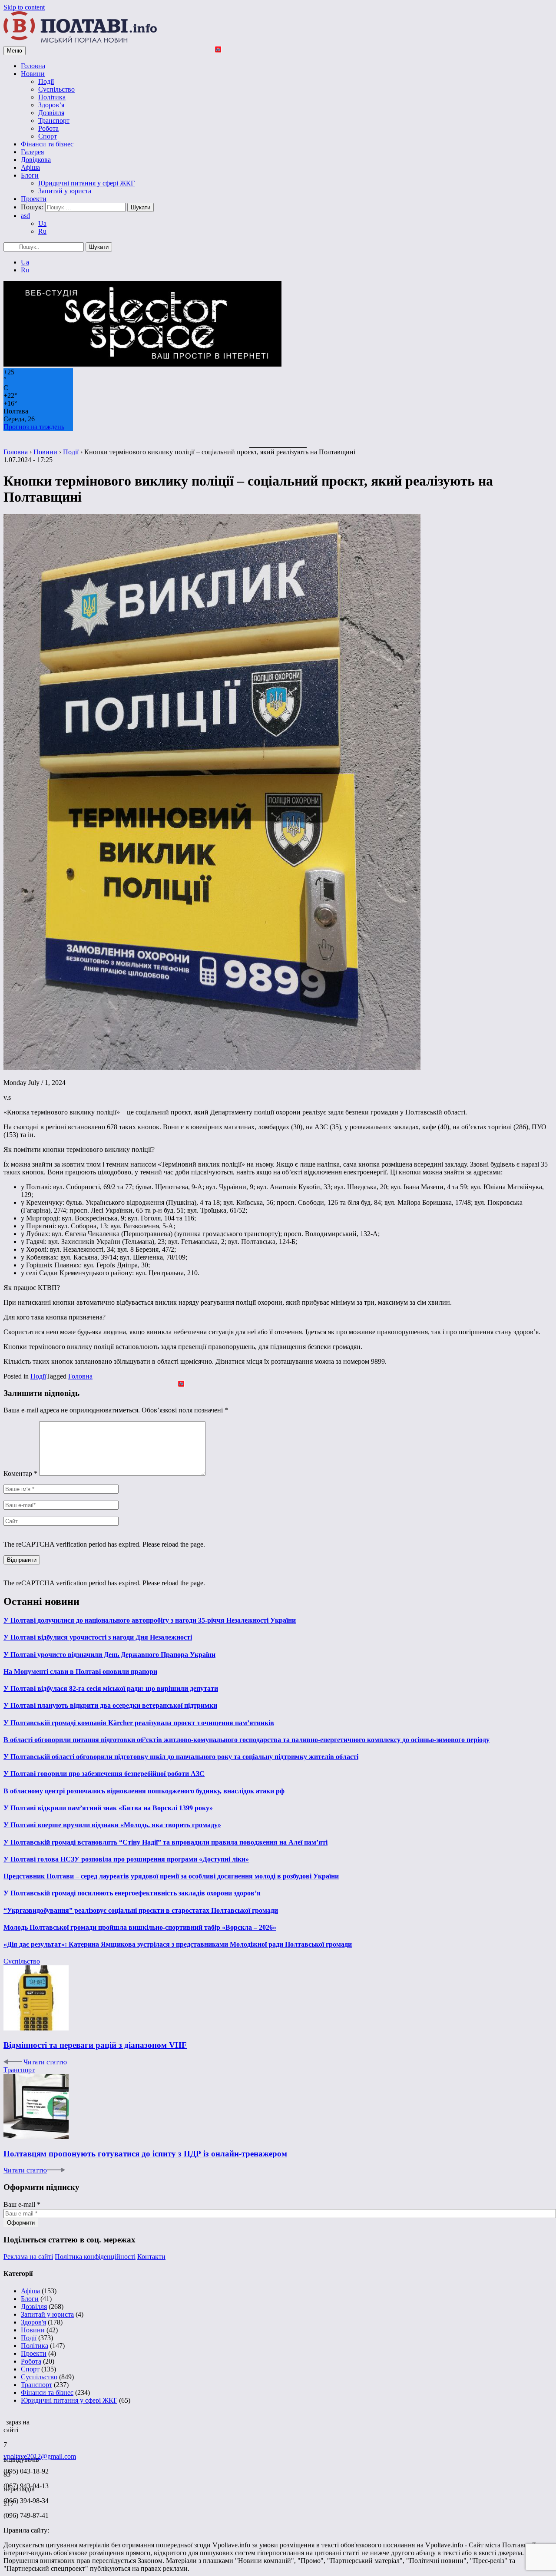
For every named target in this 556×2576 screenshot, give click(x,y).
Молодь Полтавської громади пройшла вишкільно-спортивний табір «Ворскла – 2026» (140, 1927)
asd (25, 216)
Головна (33, 66)
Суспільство (56, 89)
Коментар (20, 1473)
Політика (52, 97)
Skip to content (24, 7)
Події (46, 81)
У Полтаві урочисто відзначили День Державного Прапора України (109, 1655)
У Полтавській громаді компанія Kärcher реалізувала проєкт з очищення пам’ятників (139, 1723)
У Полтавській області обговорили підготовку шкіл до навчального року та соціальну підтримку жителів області (181, 1757)
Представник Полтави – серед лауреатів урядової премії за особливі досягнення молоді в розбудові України (171, 1876)
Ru (42, 231)
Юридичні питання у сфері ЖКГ (86, 183)
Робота (48, 128)
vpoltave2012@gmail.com (40, 2456)
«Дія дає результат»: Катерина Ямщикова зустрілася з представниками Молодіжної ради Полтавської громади (178, 1944)
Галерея (32, 152)
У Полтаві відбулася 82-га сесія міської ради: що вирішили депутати (111, 1688)
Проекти (34, 199)
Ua (42, 223)
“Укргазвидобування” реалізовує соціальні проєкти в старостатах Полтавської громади (141, 1910)
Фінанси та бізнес (47, 144)
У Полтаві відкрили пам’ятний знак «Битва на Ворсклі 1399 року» (108, 1808)
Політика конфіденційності (95, 2257)
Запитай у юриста (65, 191)
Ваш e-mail (22, 2204)
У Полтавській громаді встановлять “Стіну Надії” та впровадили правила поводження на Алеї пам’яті (165, 1842)
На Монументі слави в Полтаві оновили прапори (80, 1672)
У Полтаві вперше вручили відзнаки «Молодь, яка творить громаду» (112, 1825)
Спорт (48, 136)
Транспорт (54, 121)
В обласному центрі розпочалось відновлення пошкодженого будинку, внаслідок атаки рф (144, 1791)
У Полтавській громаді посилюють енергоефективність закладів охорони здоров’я (132, 1893)
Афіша (30, 167)
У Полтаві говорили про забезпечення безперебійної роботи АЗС (104, 1774)
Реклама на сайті (28, 2257)
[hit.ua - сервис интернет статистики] (5, 2420)
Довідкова (36, 160)
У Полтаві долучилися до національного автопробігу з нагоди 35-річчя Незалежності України (150, 1620)
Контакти (151, 2257)
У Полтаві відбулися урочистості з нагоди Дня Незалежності (98, 1637)
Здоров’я (51, 105)
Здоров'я (33, 2322)
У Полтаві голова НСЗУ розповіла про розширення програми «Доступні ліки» (126, 1859)
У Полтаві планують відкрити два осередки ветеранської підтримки (110, 1705)
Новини (33, 74)
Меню (15, 51)
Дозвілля (51, 113)
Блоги (30, 175)
